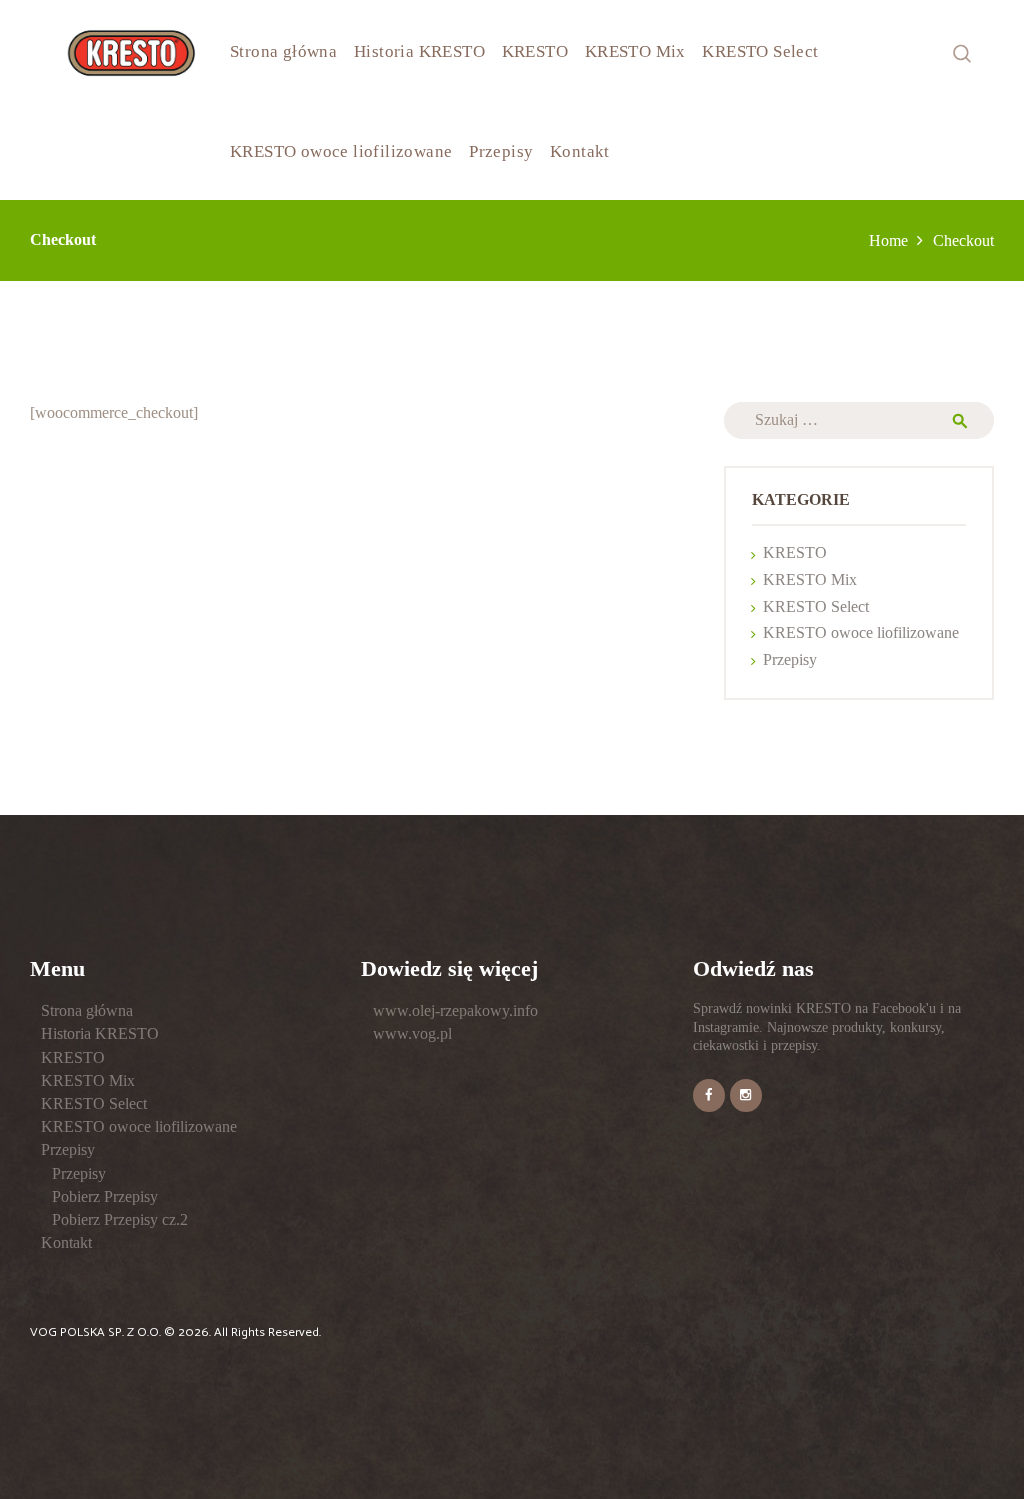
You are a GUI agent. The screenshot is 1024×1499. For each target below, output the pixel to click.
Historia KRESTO (100, 1033)
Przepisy (790, 659)
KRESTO (795, 552)
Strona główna (87, 1010)
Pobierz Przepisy (105, 1196)
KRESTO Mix (810, 579)
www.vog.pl (412, 1033)
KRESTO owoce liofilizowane (861, 632)
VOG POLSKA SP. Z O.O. (97, 1332)
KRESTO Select (816, 606)
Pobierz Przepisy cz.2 (120, 1219)
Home (888, 240)
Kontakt (66, 1242)
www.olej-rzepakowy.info (455, 1010)
